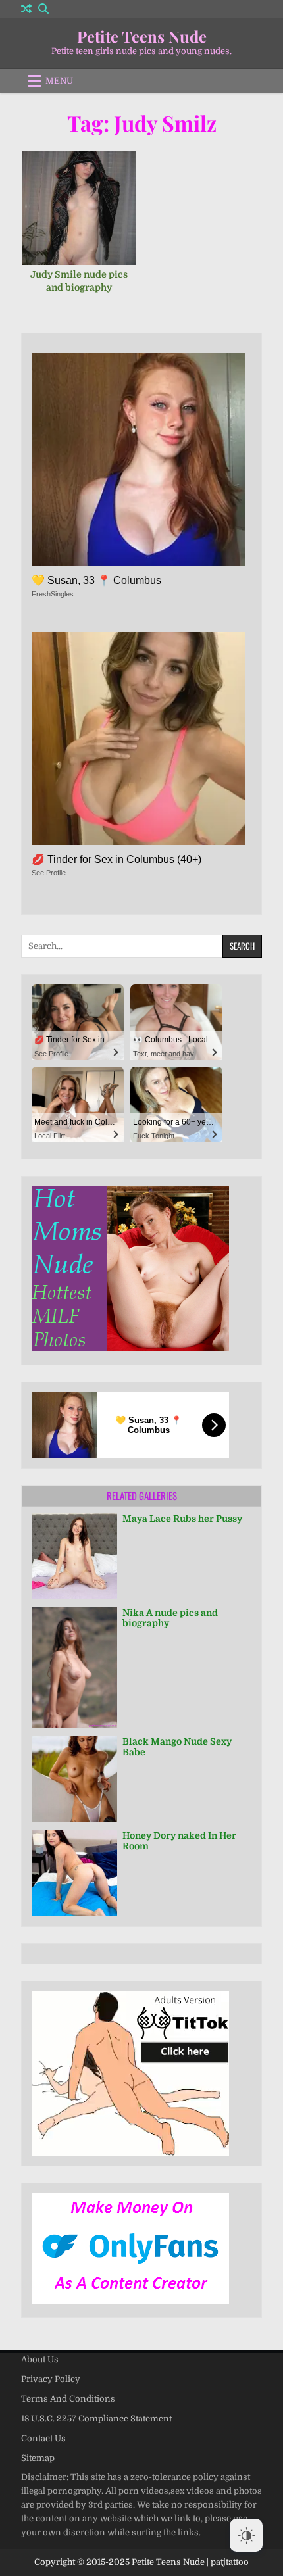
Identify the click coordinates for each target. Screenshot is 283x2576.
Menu (59, 81)
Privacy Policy (51, 2379)
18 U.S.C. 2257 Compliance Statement (96, 2418)
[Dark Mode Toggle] (246, 2535)
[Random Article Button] (26, 9)
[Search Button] (43, 9)
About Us (40, 2359)
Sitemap (38, 2458)
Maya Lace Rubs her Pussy (182, 1519)
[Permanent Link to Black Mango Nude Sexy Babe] (74, 1779)
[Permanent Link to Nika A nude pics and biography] (74, 1667)
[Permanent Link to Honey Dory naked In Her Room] (74, 1873)
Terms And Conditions (68, 2399)
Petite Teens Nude (142, 36)
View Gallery (84, 207)
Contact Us (43, 2438)
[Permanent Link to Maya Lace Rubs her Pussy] (74, 1556)
